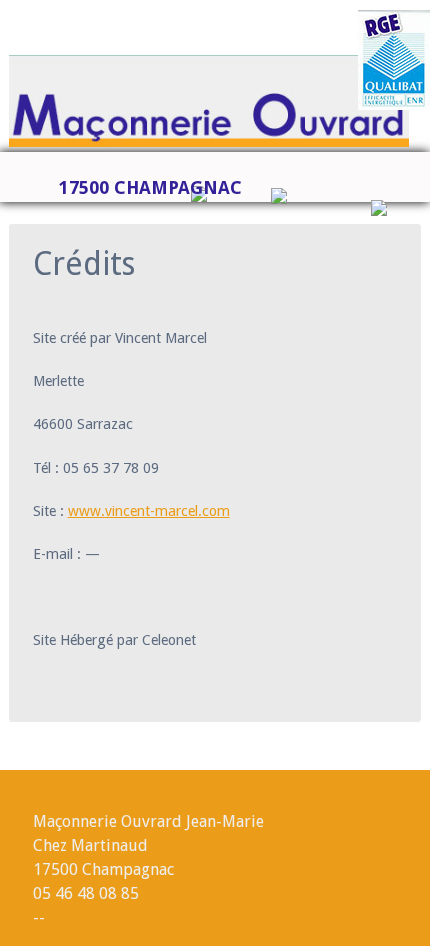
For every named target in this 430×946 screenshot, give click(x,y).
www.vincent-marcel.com (149, 511)
